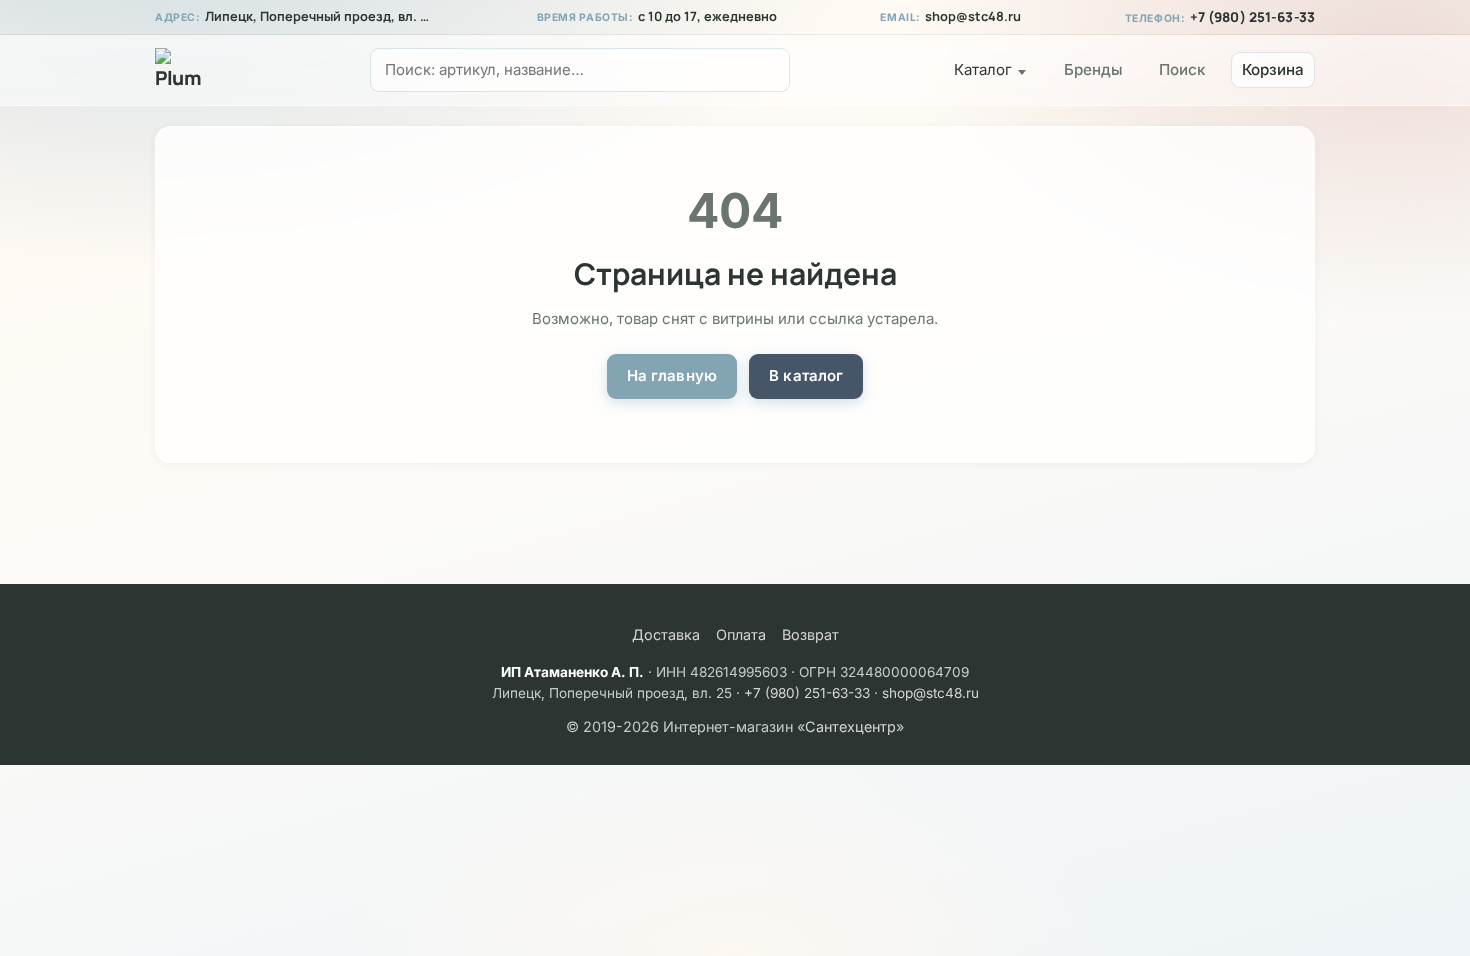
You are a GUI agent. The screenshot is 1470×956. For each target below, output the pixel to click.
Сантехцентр (850, 726)
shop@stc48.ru (973, 16)
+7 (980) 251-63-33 (1252, 17)
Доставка (666, 634)
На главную (672, 375)
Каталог (983, 69)
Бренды (1093, 69)
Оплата (741, 634)
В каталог (806, 375)
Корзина (1273, 69)
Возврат (810, 634)
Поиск (1182, 69)
